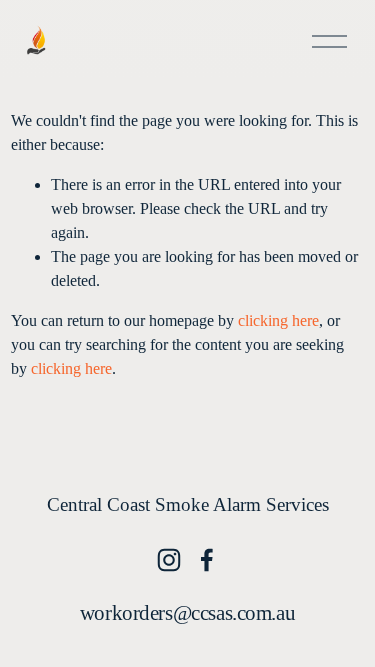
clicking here (278, 320)
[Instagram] (169, 560)
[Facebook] (207, 560)
